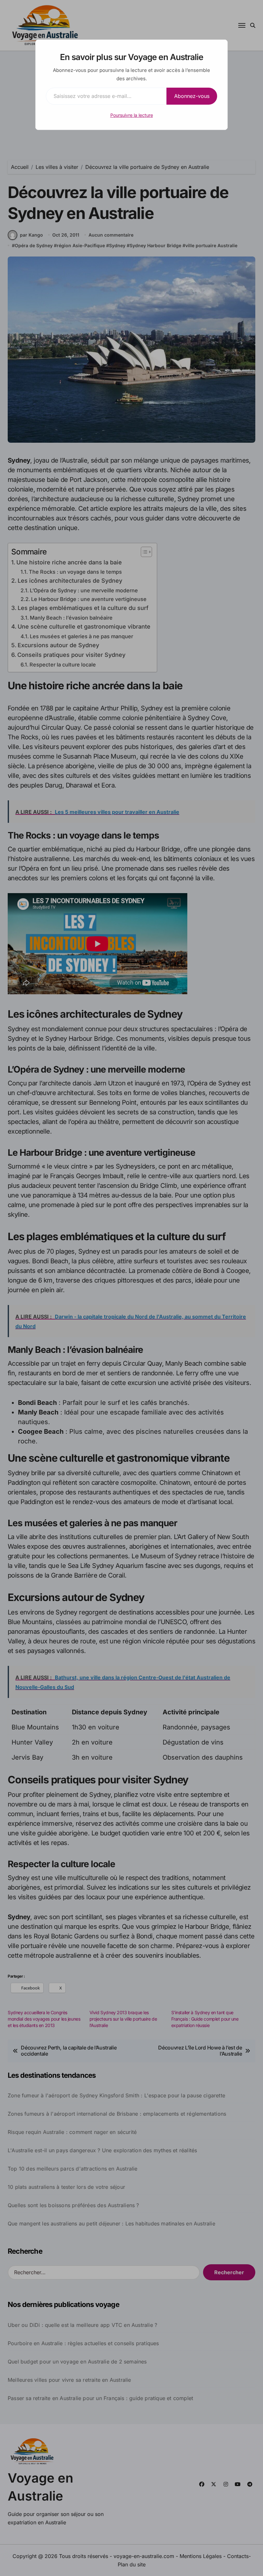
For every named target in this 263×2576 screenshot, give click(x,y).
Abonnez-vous (192, 96)
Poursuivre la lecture (132, 115)
